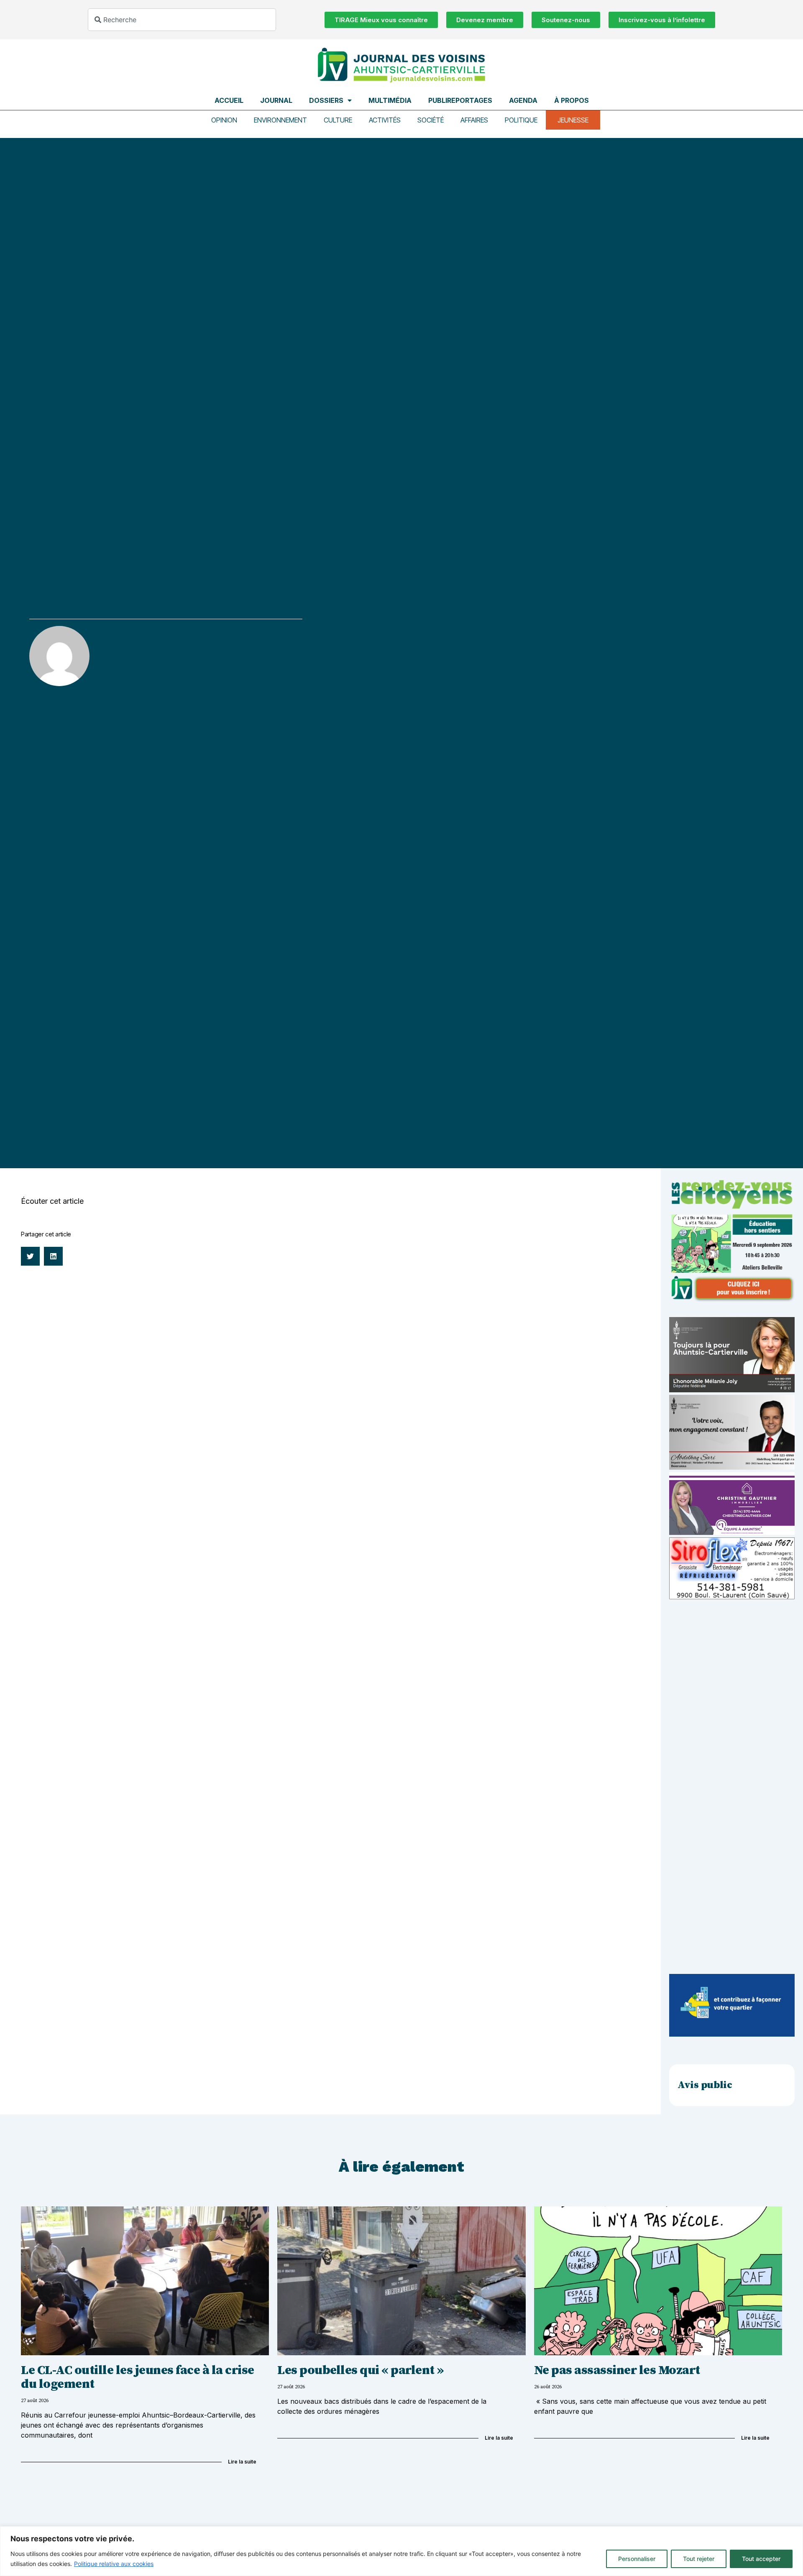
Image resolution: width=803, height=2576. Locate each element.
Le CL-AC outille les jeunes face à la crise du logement (138, 2377)
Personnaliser (637, 2559)
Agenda (523, 100)
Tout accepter (761, 2559)
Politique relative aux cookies (114, 2564)
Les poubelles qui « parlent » (361, 2370)
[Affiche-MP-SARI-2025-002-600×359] (732, 1467)
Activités (385, 120)
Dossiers (326, 100)
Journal (276, 100)
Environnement (280, 120)
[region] (401, 2551)
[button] (30, 1256)
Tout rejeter (699, 2559)
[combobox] (182, 20)
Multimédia (390, 100)
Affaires (474, 120)
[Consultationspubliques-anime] (732, 2034)
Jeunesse (573, 120)
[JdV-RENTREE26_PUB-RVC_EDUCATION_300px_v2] (732, 1299)
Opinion (224, 120)
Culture (338, 120)
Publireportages (460, 100)
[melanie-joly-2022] (732, 1390)
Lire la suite (242, 2462)
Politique (521, 120)
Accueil (229, 100)
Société (431, 120)
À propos (572, 100)
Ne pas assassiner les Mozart (617, 2370)
